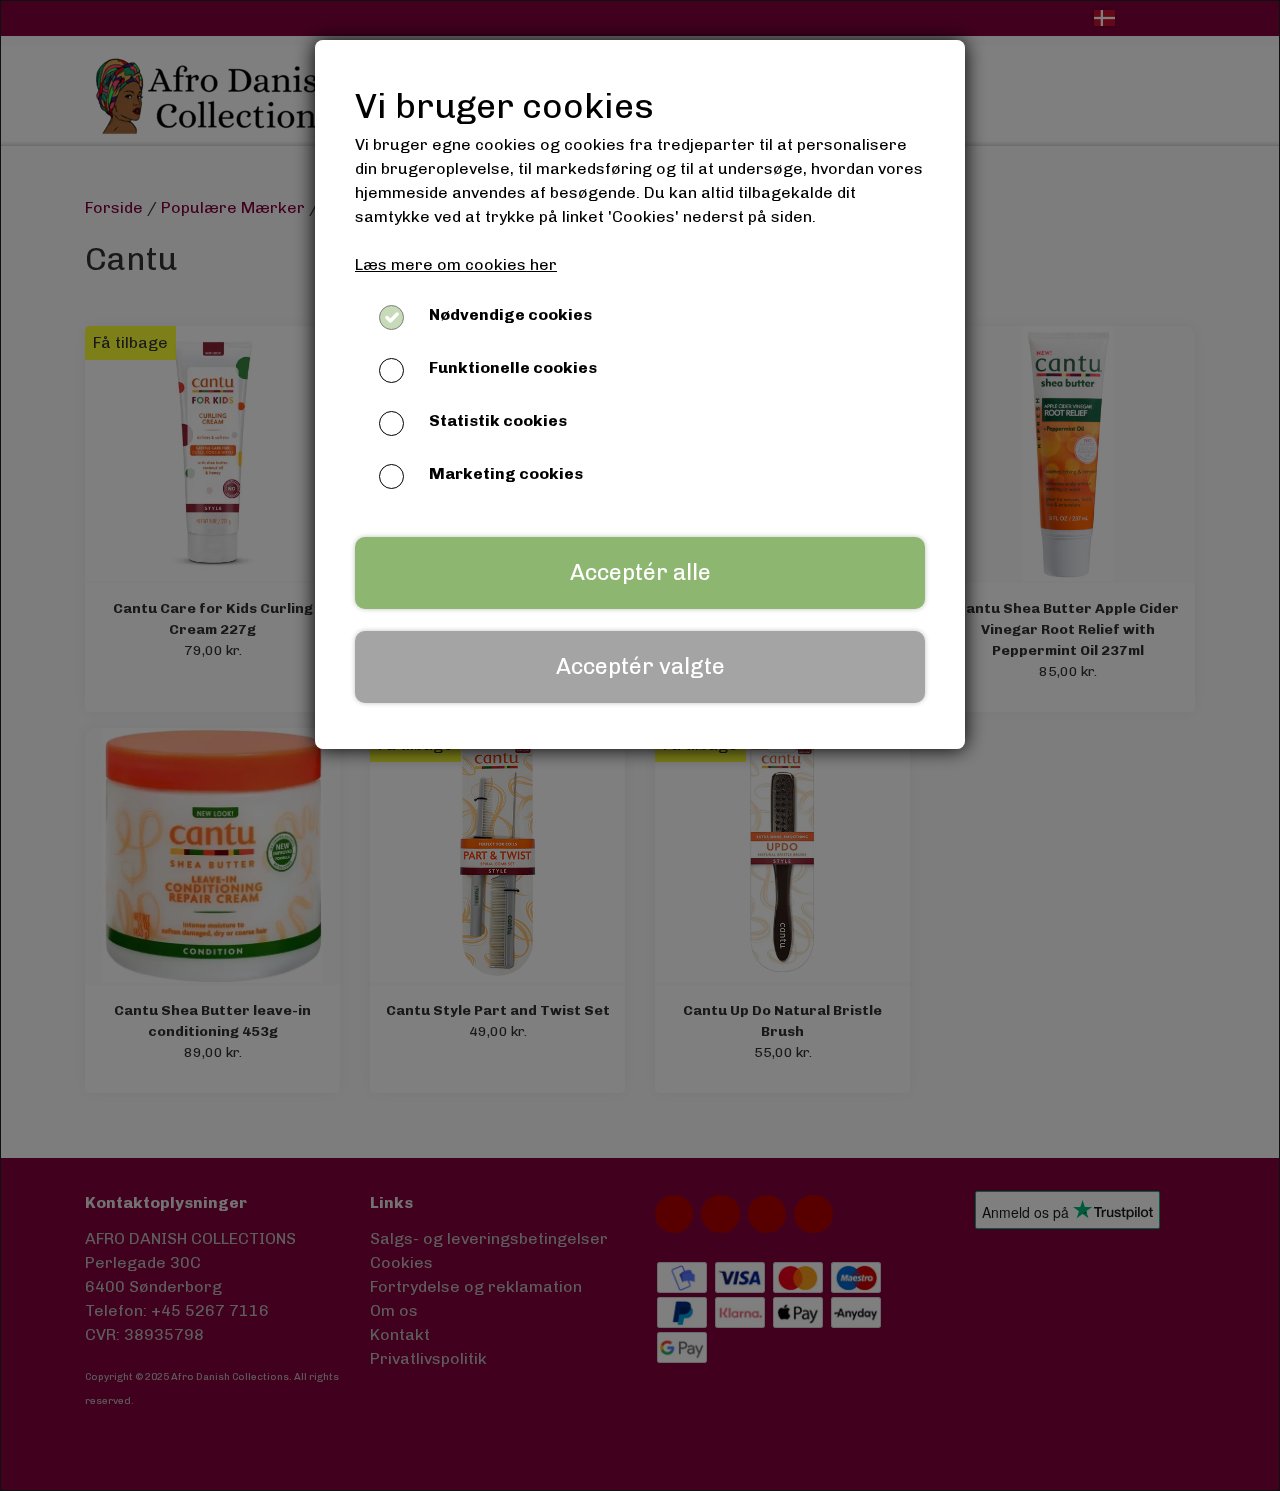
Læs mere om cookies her (456, 264)
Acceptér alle (640, 572)
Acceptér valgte (640, 666)
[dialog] (640, 745)
